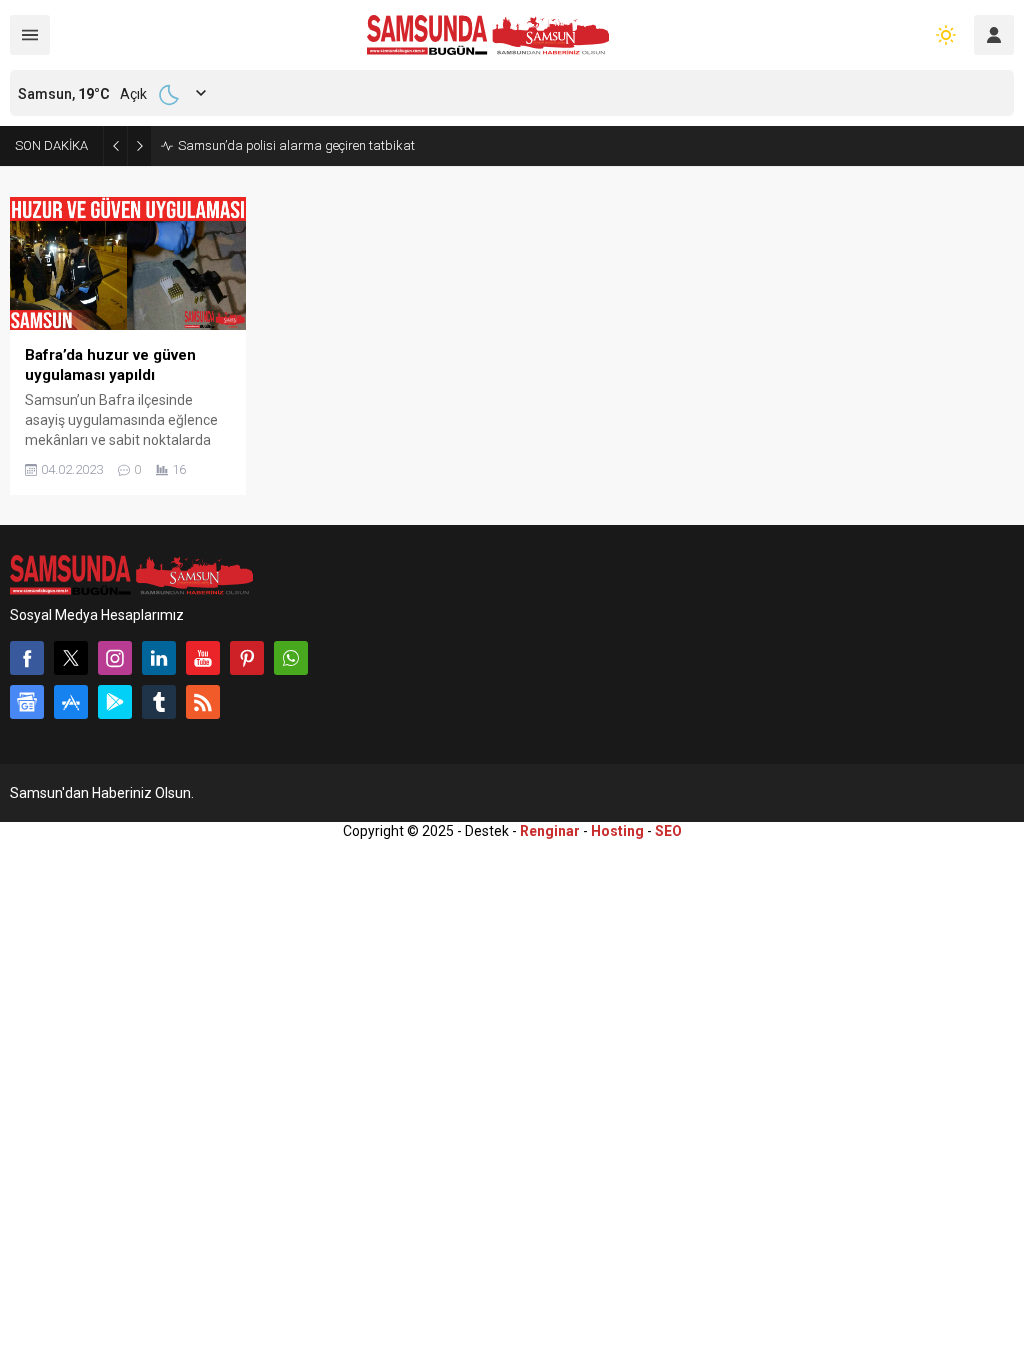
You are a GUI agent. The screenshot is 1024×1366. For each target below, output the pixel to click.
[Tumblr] (159, 702)
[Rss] (203, 702)
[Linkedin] (159, 658)
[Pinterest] (247, 658)
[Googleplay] (115, 702)
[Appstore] (71, 702)
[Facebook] (27, 658)
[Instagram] (115, 658)
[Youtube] (203, 658)
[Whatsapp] (291, 658)
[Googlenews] (27, 702)
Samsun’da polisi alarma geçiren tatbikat (296, 145)
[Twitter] (71, 658)
